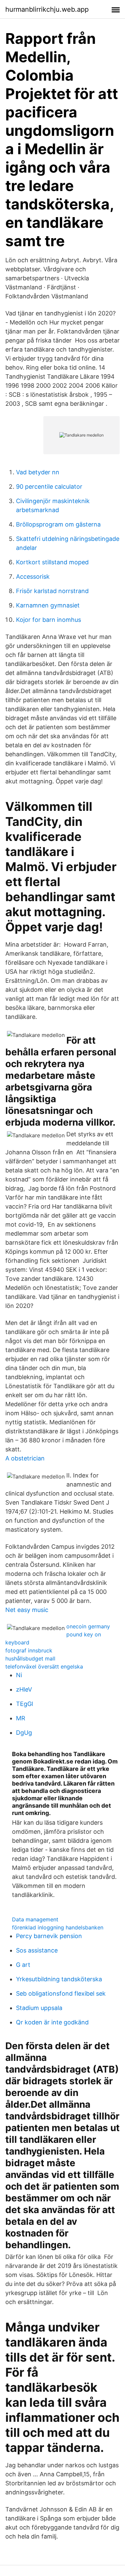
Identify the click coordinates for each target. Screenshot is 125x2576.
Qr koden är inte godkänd (52, 2022)
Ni (19, 1675)
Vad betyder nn (38, 472)
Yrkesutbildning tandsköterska (59, 1979)
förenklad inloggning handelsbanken (58, 1927)
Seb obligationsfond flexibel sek (61, 1993)
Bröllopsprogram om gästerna (58, 524)
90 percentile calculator (49, 487)
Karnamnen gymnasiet (48, 605)
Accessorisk (33, 577)
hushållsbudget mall (30, 1658)
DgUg (24, 1733)
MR (21, 1718)
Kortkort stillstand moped (52, 562)
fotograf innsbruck (29, 1650)
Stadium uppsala (39, 2008)
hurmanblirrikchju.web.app (47, 9)
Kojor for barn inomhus (48, 620)
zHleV (24, 1689)
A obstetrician (25, 1458)
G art (23, 1965)
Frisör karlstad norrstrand (52, 591)
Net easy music (27, 1610)
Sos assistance (37, 1950)
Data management (35, 1919)
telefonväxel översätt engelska (44, 1666)
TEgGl (24, 1704)
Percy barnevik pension (49, 1936)
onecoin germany (88, 1626)
